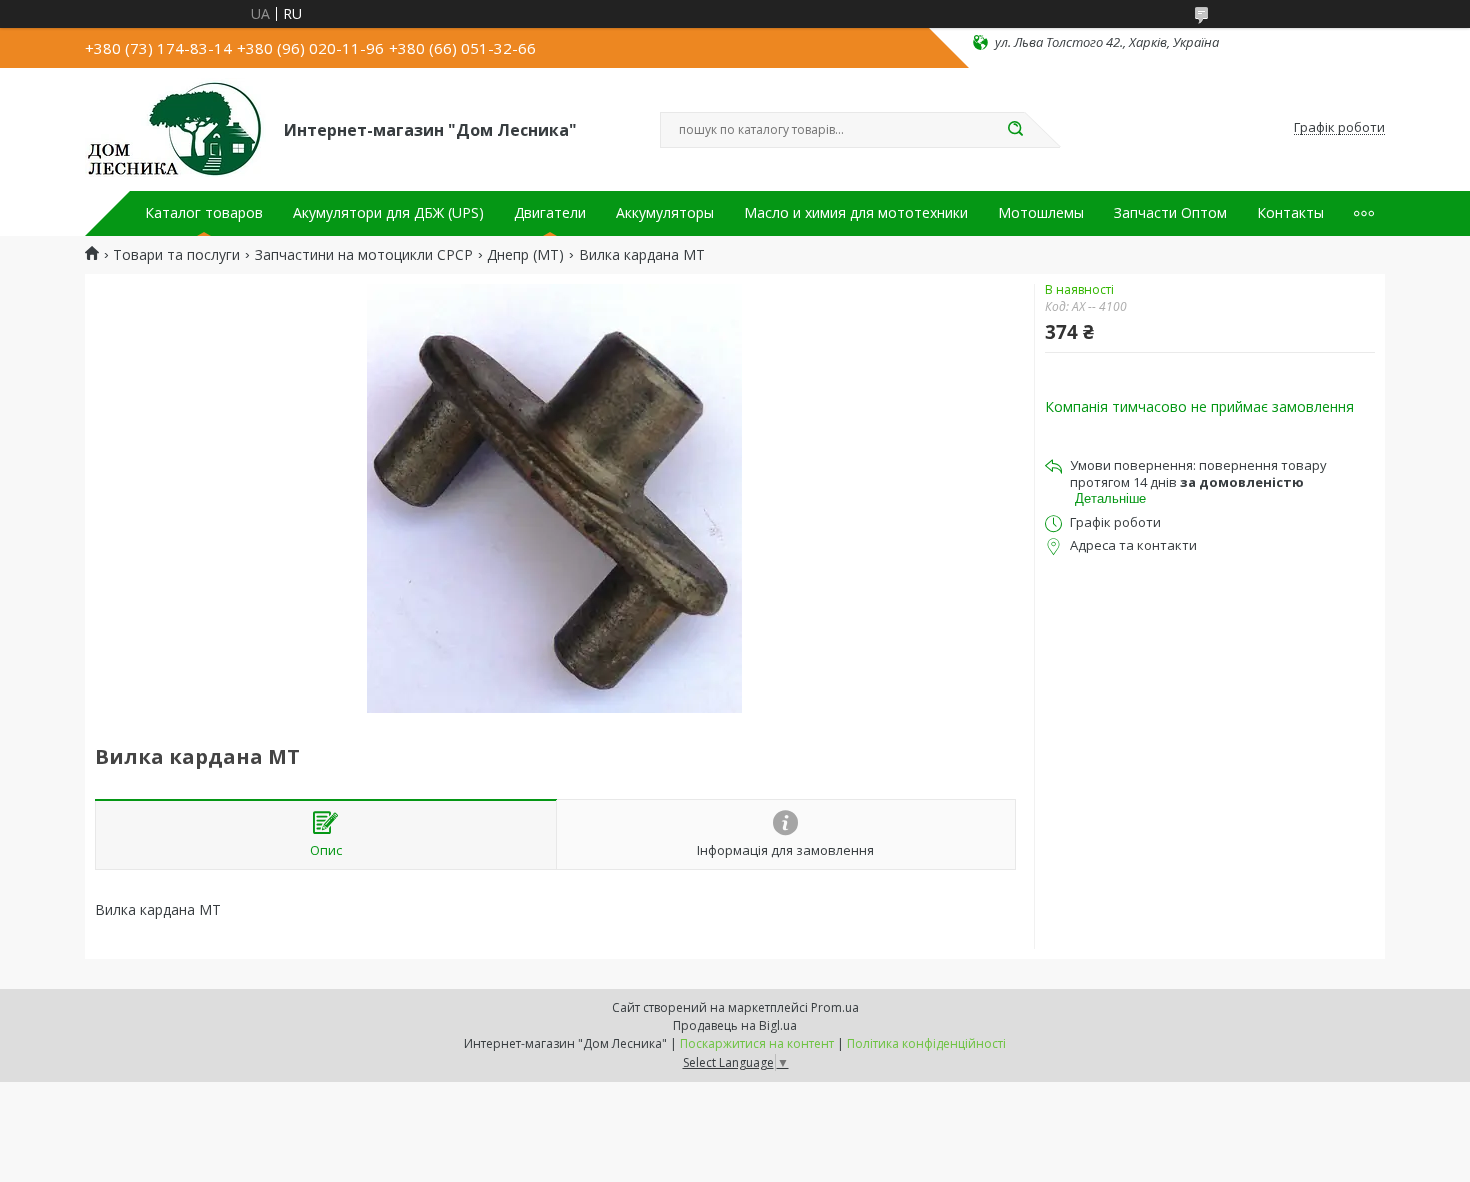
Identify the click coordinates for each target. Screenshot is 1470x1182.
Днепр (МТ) (525, 255)
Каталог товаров (204, 213)
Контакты (1290, 213)
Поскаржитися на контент (757, 1043)
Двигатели (550, 213)
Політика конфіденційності (926, 1043)
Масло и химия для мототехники (856, 213)
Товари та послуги (176, 255)
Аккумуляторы (665, 213)
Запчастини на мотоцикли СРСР (364, 255)
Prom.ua (835, 1007)
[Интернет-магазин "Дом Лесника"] (175, 128)
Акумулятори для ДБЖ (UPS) (388, 213)
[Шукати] (1015, 130)
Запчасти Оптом (1170, 213)
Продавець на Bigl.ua (735, 1025)
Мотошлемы (1041, 213)
